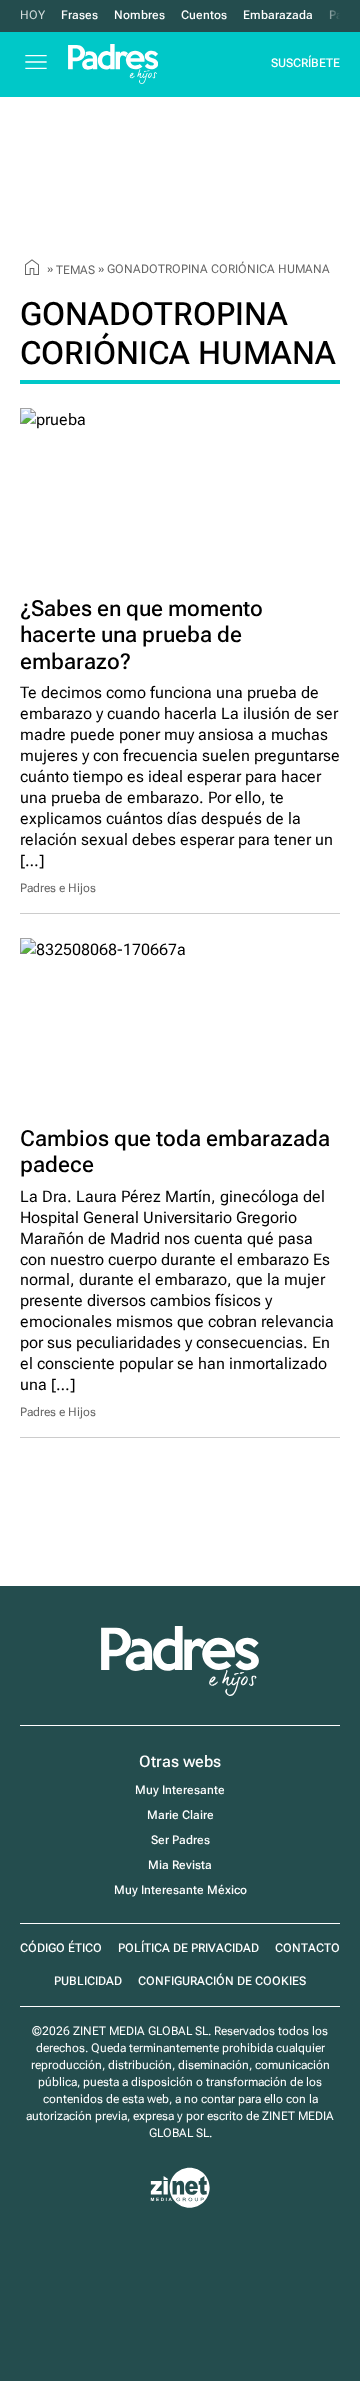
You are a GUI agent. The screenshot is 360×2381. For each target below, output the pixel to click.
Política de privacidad (188, 1948)
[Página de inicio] (32, 270)
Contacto (307, 1948)
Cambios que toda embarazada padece (175, 1152)
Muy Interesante (180, 1790)
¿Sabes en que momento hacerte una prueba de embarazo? (141, 635)
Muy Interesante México (180, 1890)
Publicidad (88, 1981)
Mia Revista (180, 1865)
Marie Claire (180, 1815)
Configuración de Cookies (222, 1981)
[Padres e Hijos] (180, 1692)
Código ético (61, 1948)
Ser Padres (180, 1840)
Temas (75, 270)
